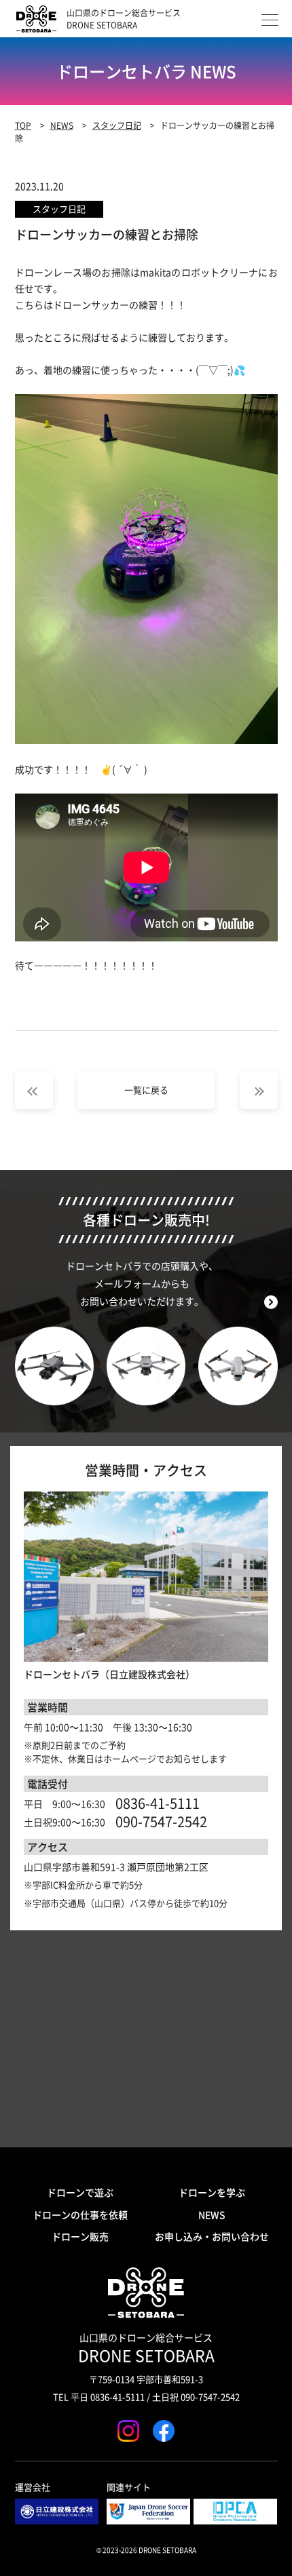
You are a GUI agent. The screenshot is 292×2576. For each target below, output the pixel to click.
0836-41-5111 (158, 1803)
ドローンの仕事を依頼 (80, 2214)
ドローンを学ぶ (212, 2192)
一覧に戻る (146, 1090)
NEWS (212, 2214)
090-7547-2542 (161, 1822)
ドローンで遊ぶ (80, 2192)
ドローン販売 (80, 2236)
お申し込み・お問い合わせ (212, 2236)
